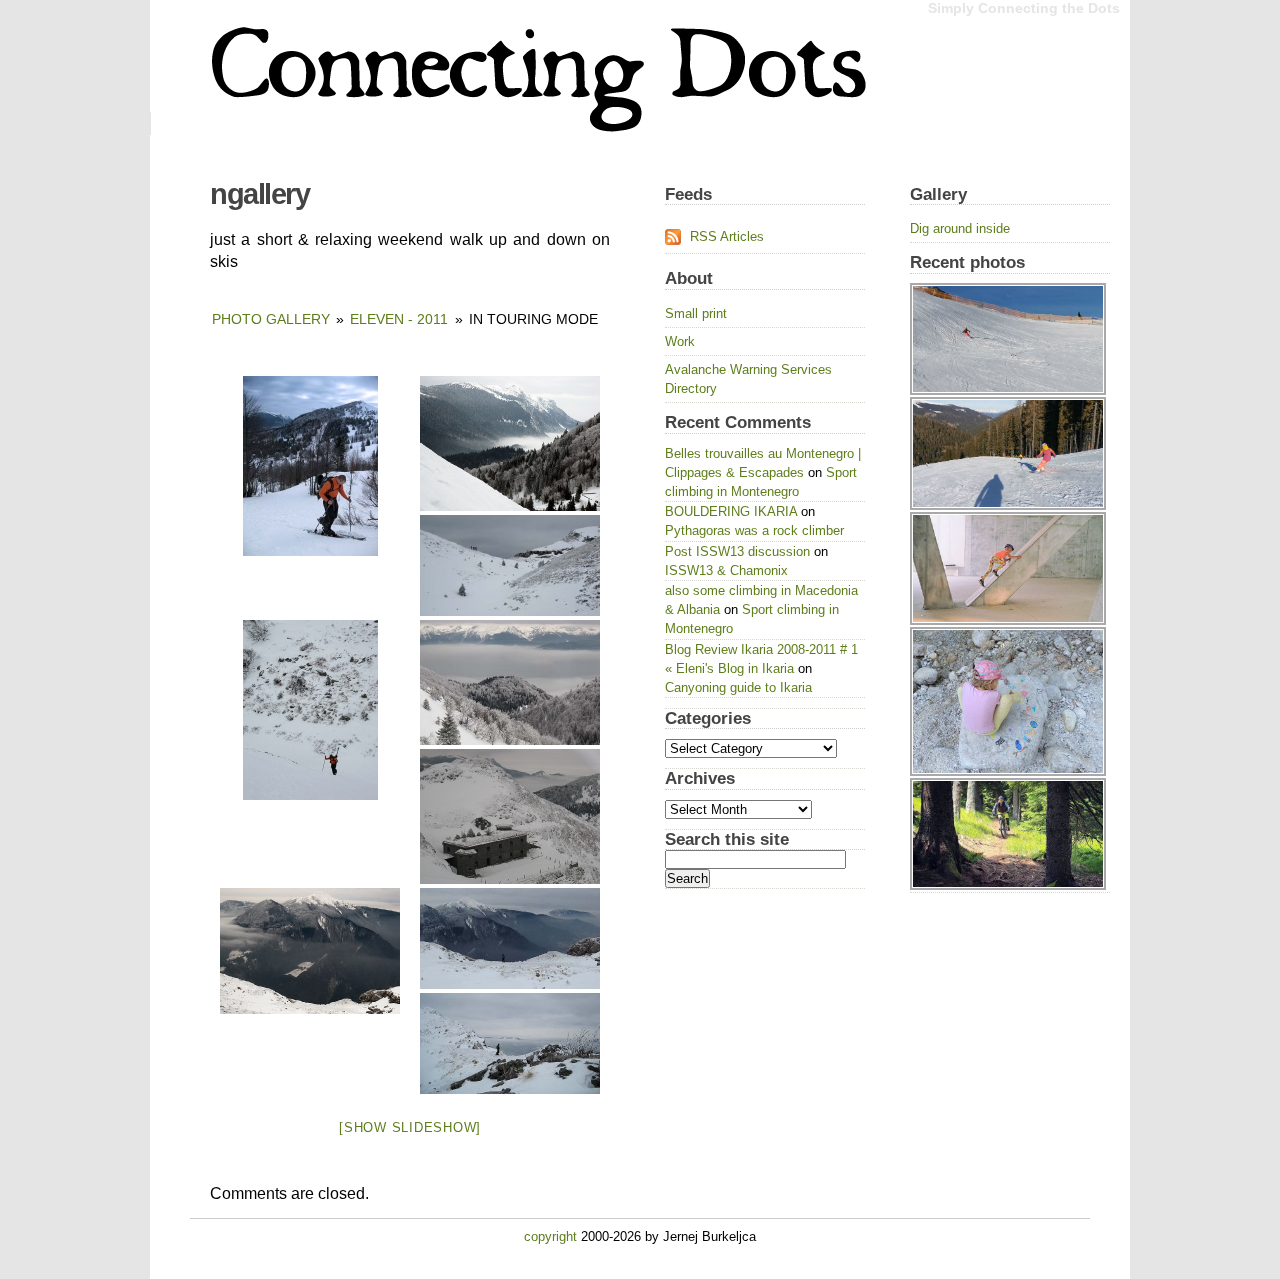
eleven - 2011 (399, 319)
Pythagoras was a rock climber (754, 530)
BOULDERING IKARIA (731, 511)
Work (680, 341)
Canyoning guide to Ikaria (738, 687)
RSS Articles (727, 236)
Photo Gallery (271, 319)
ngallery (259, 194)
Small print (696, 313)
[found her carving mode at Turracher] (1010, 283)
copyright (550, 1236)
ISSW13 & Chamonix (726, 570)
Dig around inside (960, 228)
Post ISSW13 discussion (737, 551)
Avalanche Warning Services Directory (748, 379)
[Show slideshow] (410, 1127)
